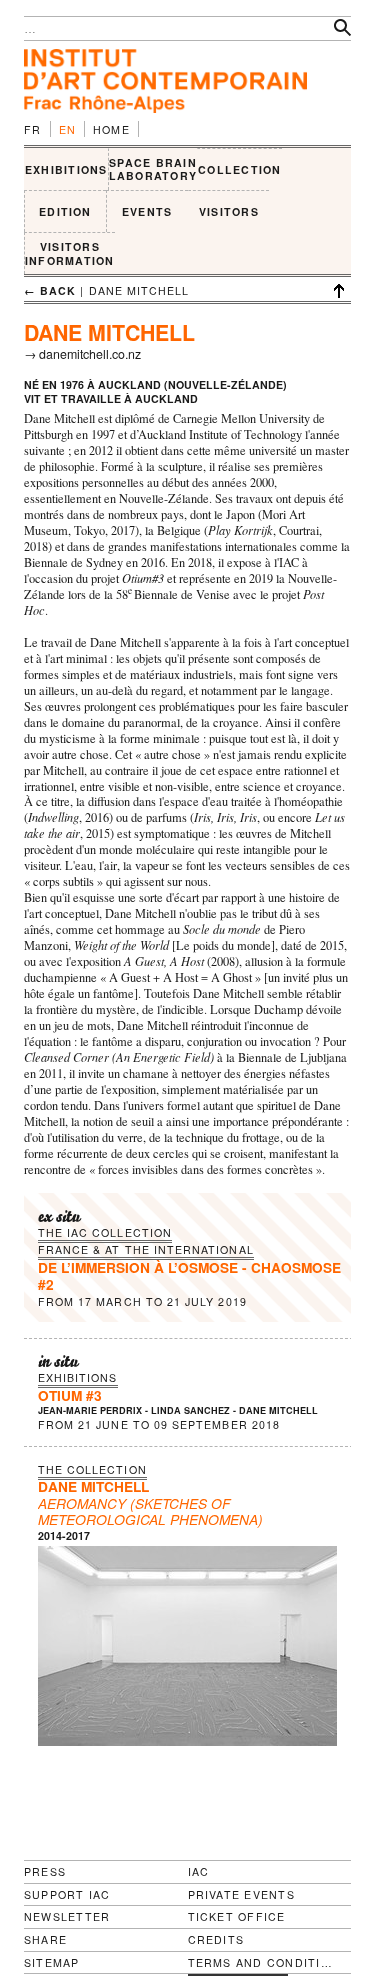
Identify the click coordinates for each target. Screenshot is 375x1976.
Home (111, 129)
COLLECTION (239, 169)
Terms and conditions (262, 1963)
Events (147, 211)
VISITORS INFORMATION (70, 253)
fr (33, 129)
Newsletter (67, 1916)
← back (50, 290)
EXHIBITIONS (66, 169)
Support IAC (67, 1894)
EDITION (65, 211)
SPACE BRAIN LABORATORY (153, 169)
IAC (199, 1871)
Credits (216, 1940)
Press (45, 1871)
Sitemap (52, 1963)
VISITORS (229, 211)
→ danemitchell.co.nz (82, 354)
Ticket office (237, 1916)
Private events (241, 1894)
